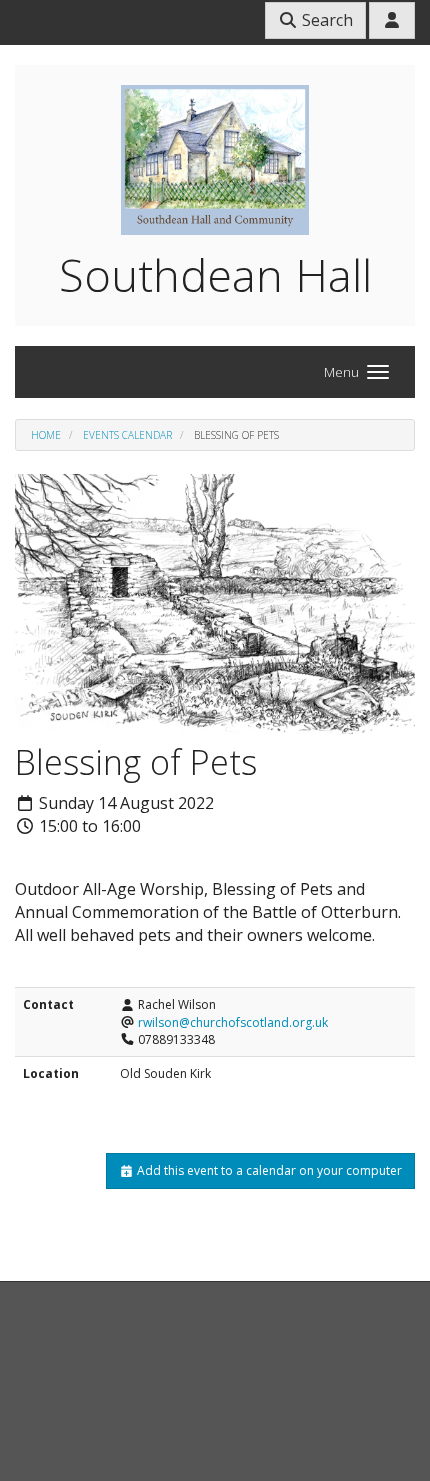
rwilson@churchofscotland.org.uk (233, 1022)
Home (46, 435)
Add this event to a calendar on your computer (268, 1170)
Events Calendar (127, 435)
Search (325, 20)
